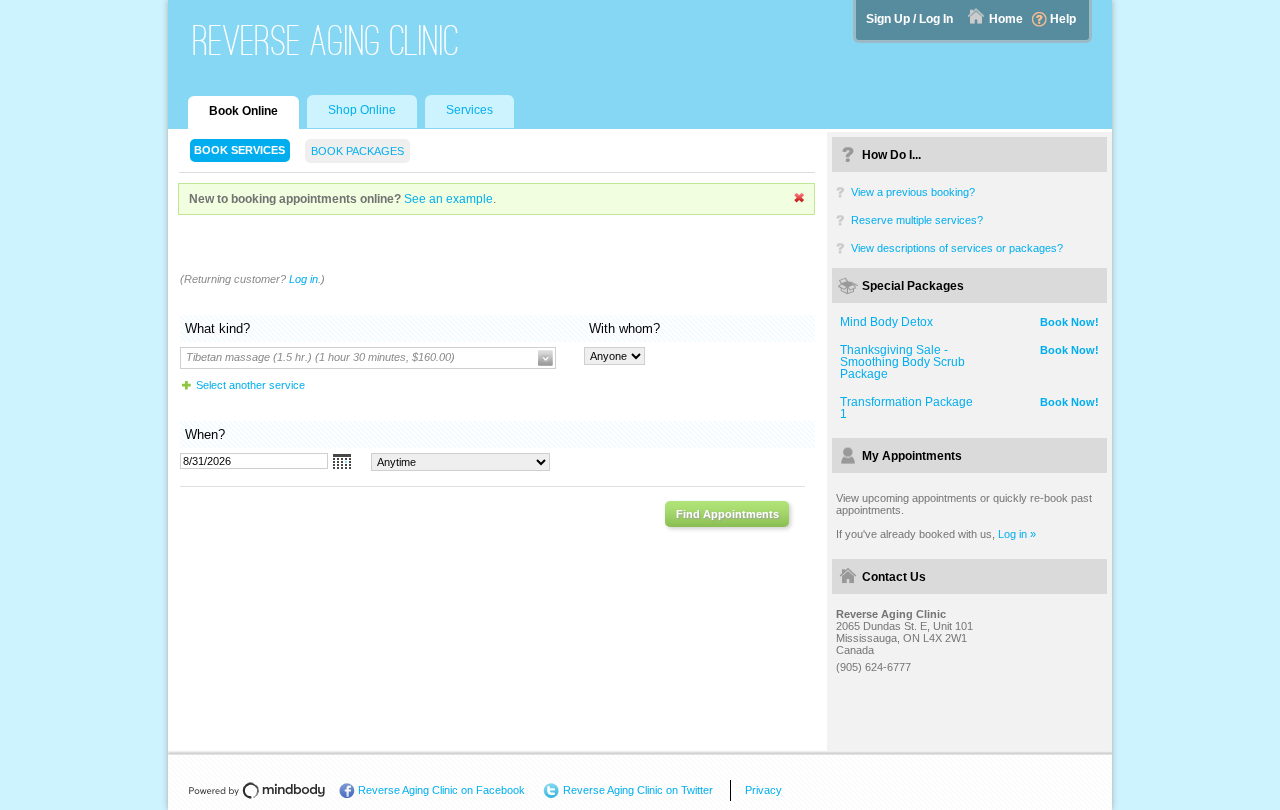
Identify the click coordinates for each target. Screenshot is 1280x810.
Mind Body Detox (886, 322)
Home (1006, 19)
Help (1063, 19)
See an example (448, 199)
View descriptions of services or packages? (957, 248)
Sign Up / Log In (909, 19)
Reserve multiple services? (917, 220)
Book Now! (1069, 322)
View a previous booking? (913, 192)
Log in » (1017, 534)
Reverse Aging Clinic (326, 40)
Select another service (250, 385)
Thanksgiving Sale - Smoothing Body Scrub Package (902, 362)
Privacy (763, 790)
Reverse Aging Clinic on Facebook (441, 790)
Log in (303, 279)
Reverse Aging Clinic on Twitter (638, 790)
